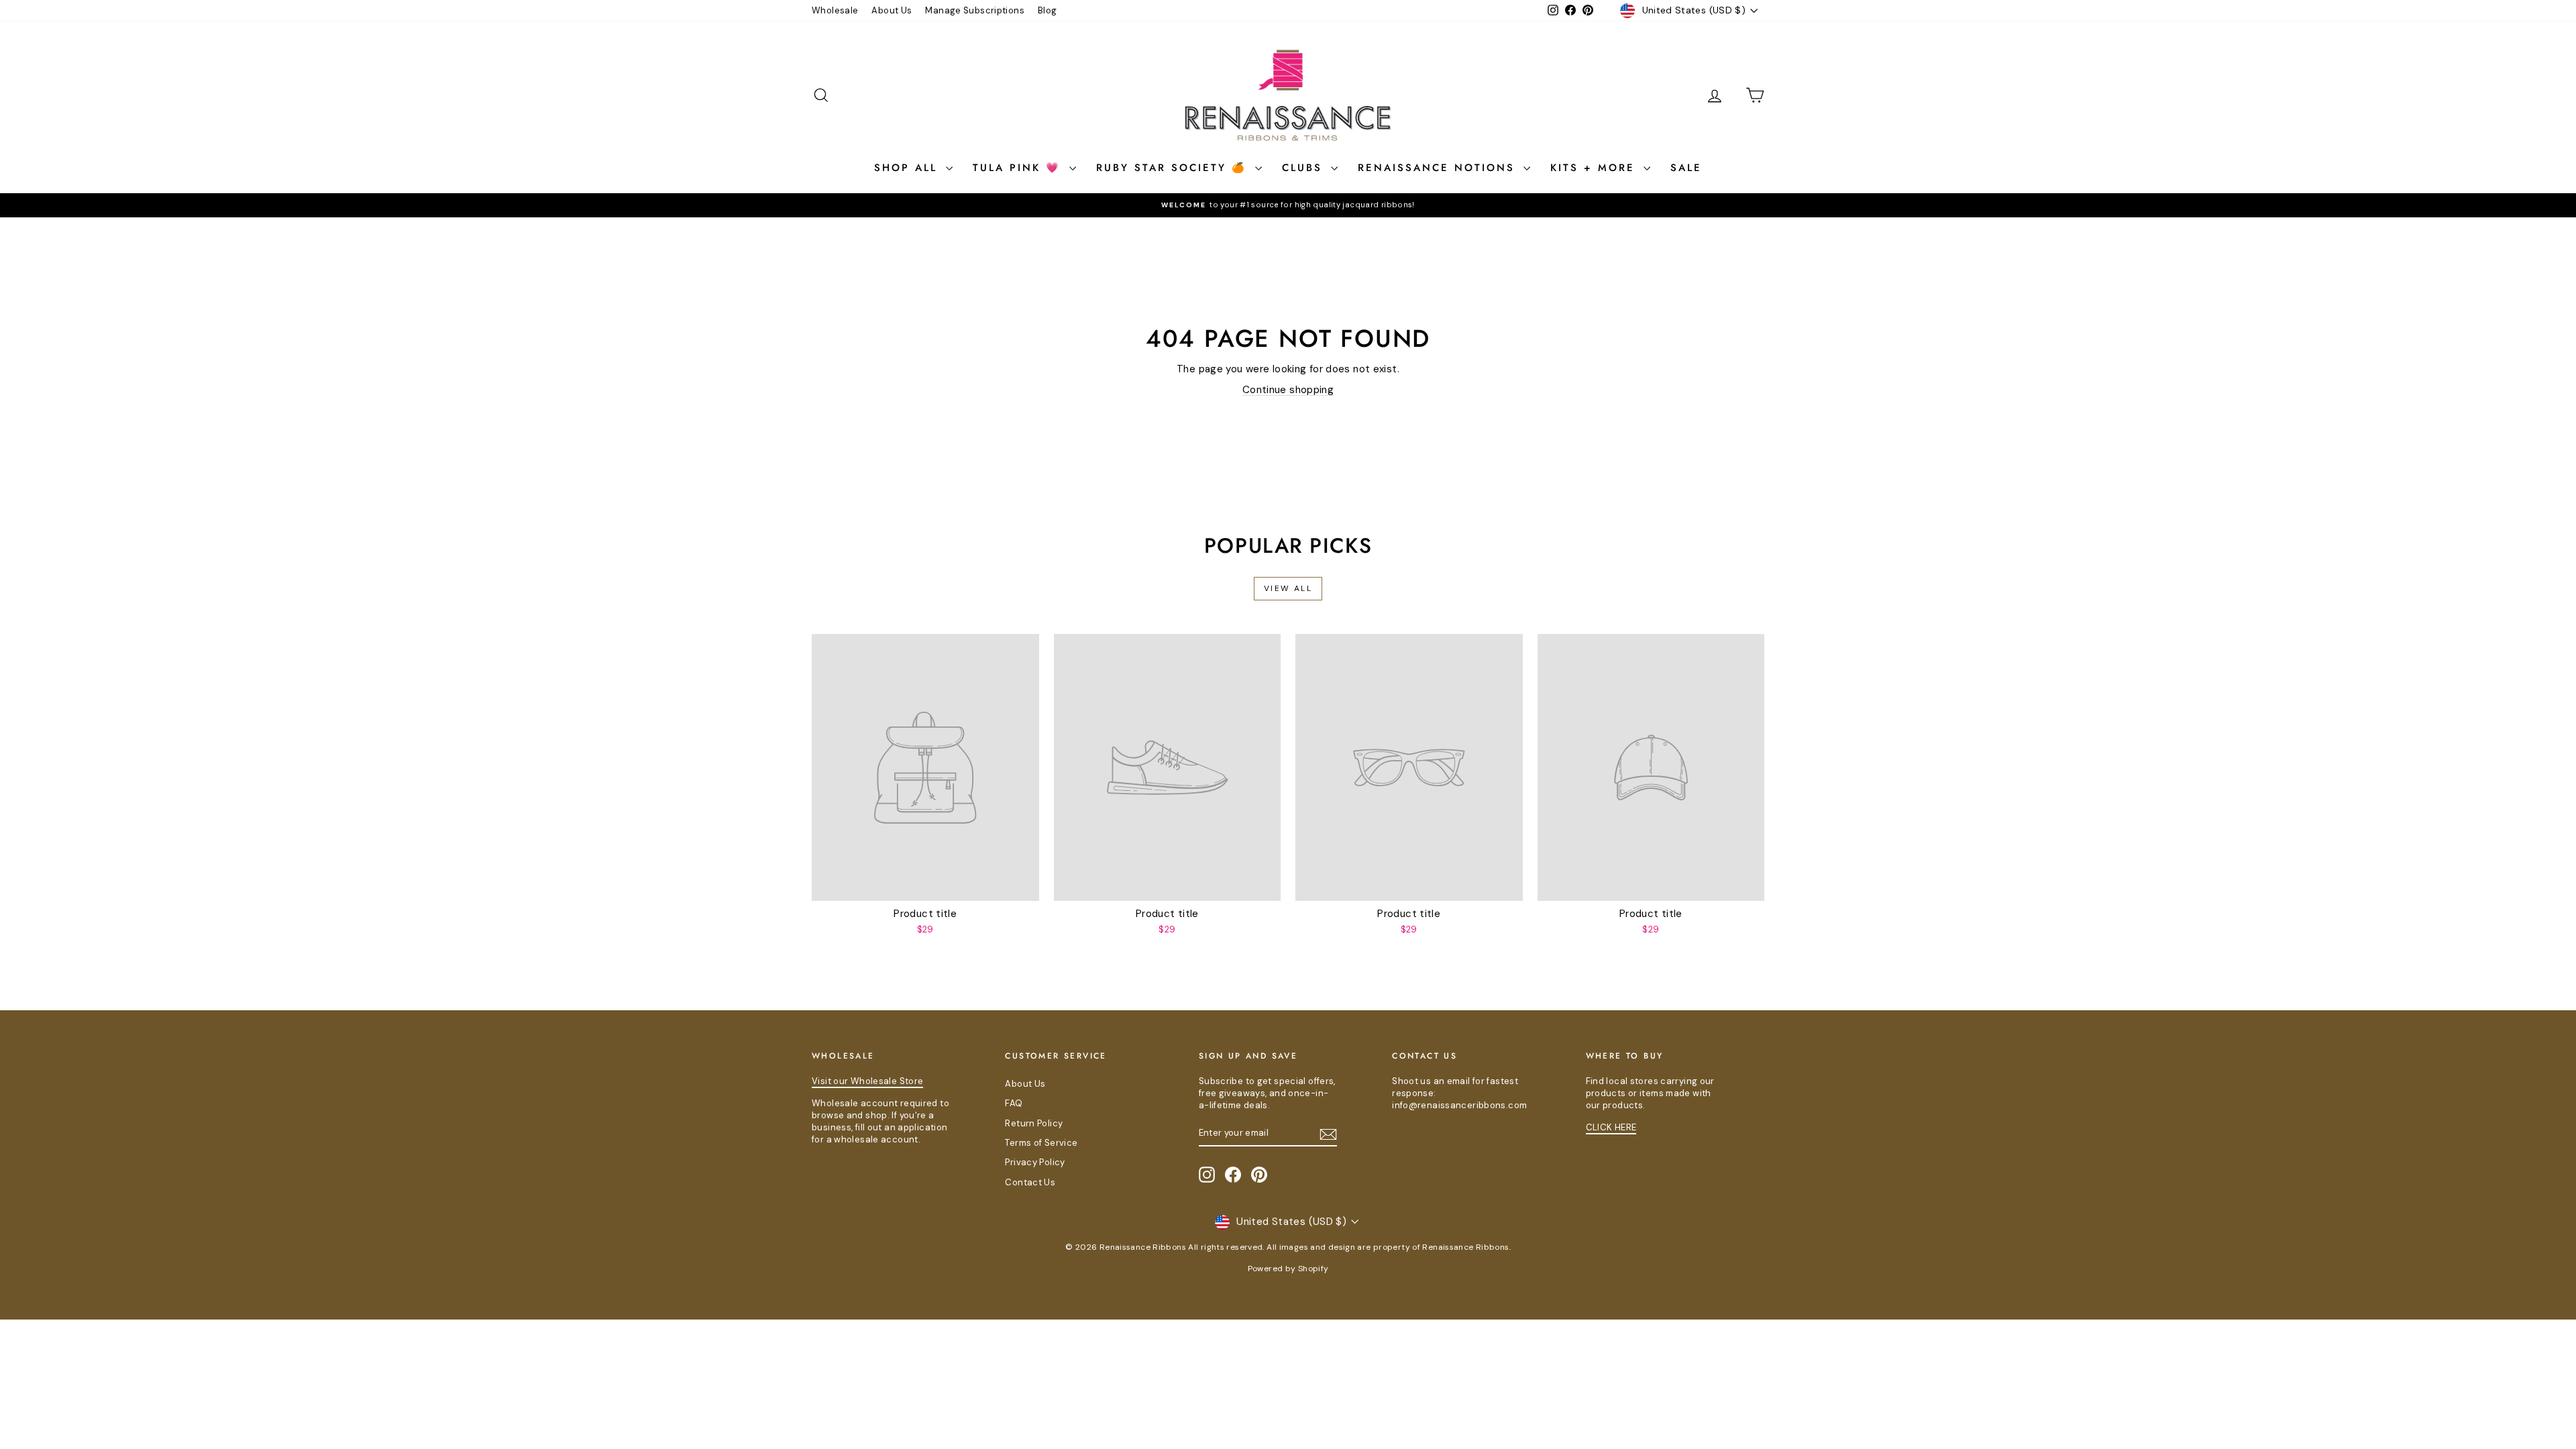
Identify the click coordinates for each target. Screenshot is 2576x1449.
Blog (1048, 10)
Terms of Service (1041, 1143)
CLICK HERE (1611, 1127)
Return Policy (1034, 1123)
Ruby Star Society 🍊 (1174, 168)
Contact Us (1030, 1182)
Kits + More (1595, 168)
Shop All (908, 168)
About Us (892, 10)
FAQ (1014, 1103)
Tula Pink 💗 (1019, 168)
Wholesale (835, 10)
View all (1288, 588)
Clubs (1305, 168)
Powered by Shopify (1288, 1269)
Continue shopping (1288, 390)
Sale (1686, 168)
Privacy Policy (1035, 1162)
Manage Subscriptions (975, 10)
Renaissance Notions (1439, 168)
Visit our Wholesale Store (867, 1081)
